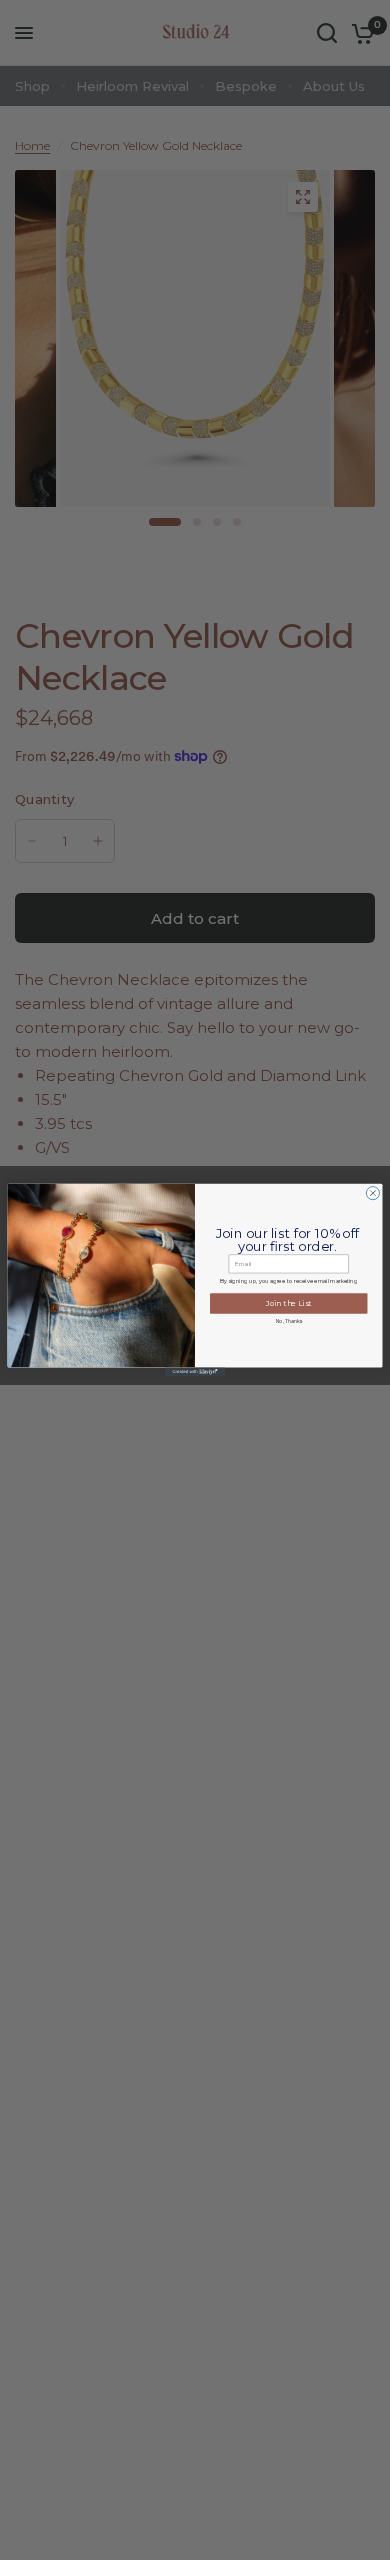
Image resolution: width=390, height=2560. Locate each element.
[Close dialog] (372, 1193)
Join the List (289, 1303)
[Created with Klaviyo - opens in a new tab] (195, 1371)
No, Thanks (289, 1321)
